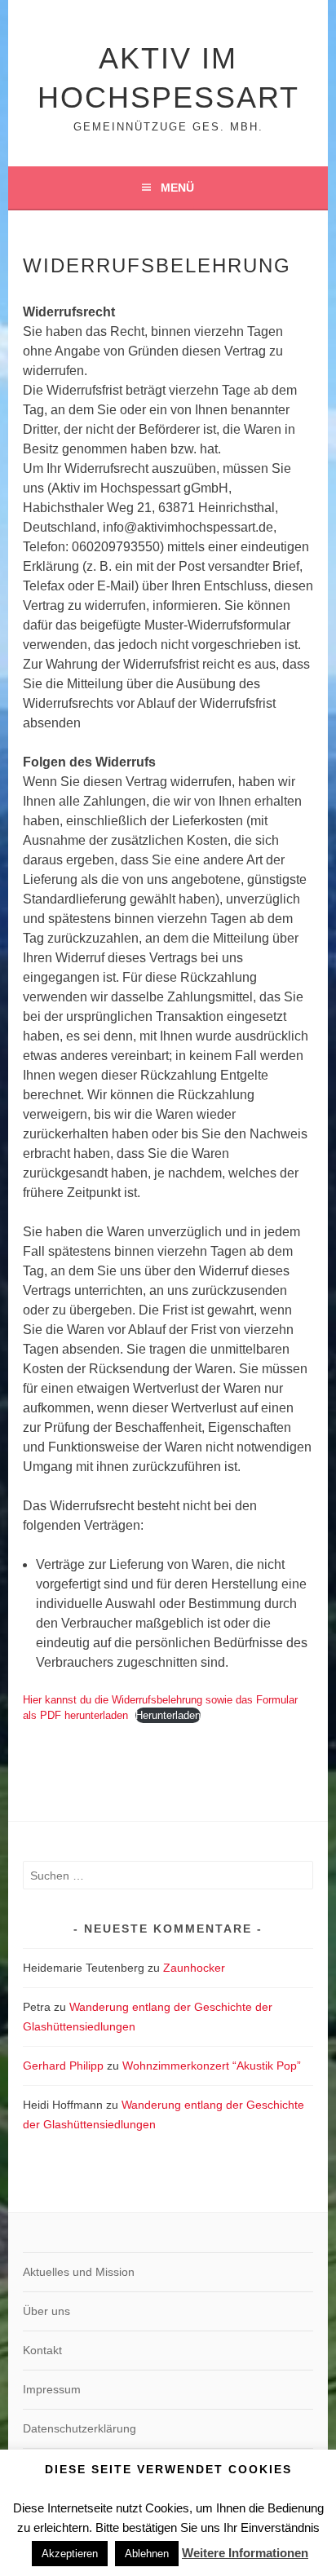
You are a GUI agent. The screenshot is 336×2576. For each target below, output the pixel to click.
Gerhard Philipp (63, 2066)
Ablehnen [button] (147, 2554)
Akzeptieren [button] (70, 2554)
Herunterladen (168, 1715)
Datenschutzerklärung (80, 2428)
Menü (177, 188)
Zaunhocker (194, 1968)
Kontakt (42, 2350)
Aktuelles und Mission (79, 2272)
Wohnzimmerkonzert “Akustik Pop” (212, 2066)
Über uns (46, 2311)
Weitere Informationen (245, 2553)
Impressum (52, 2389)
